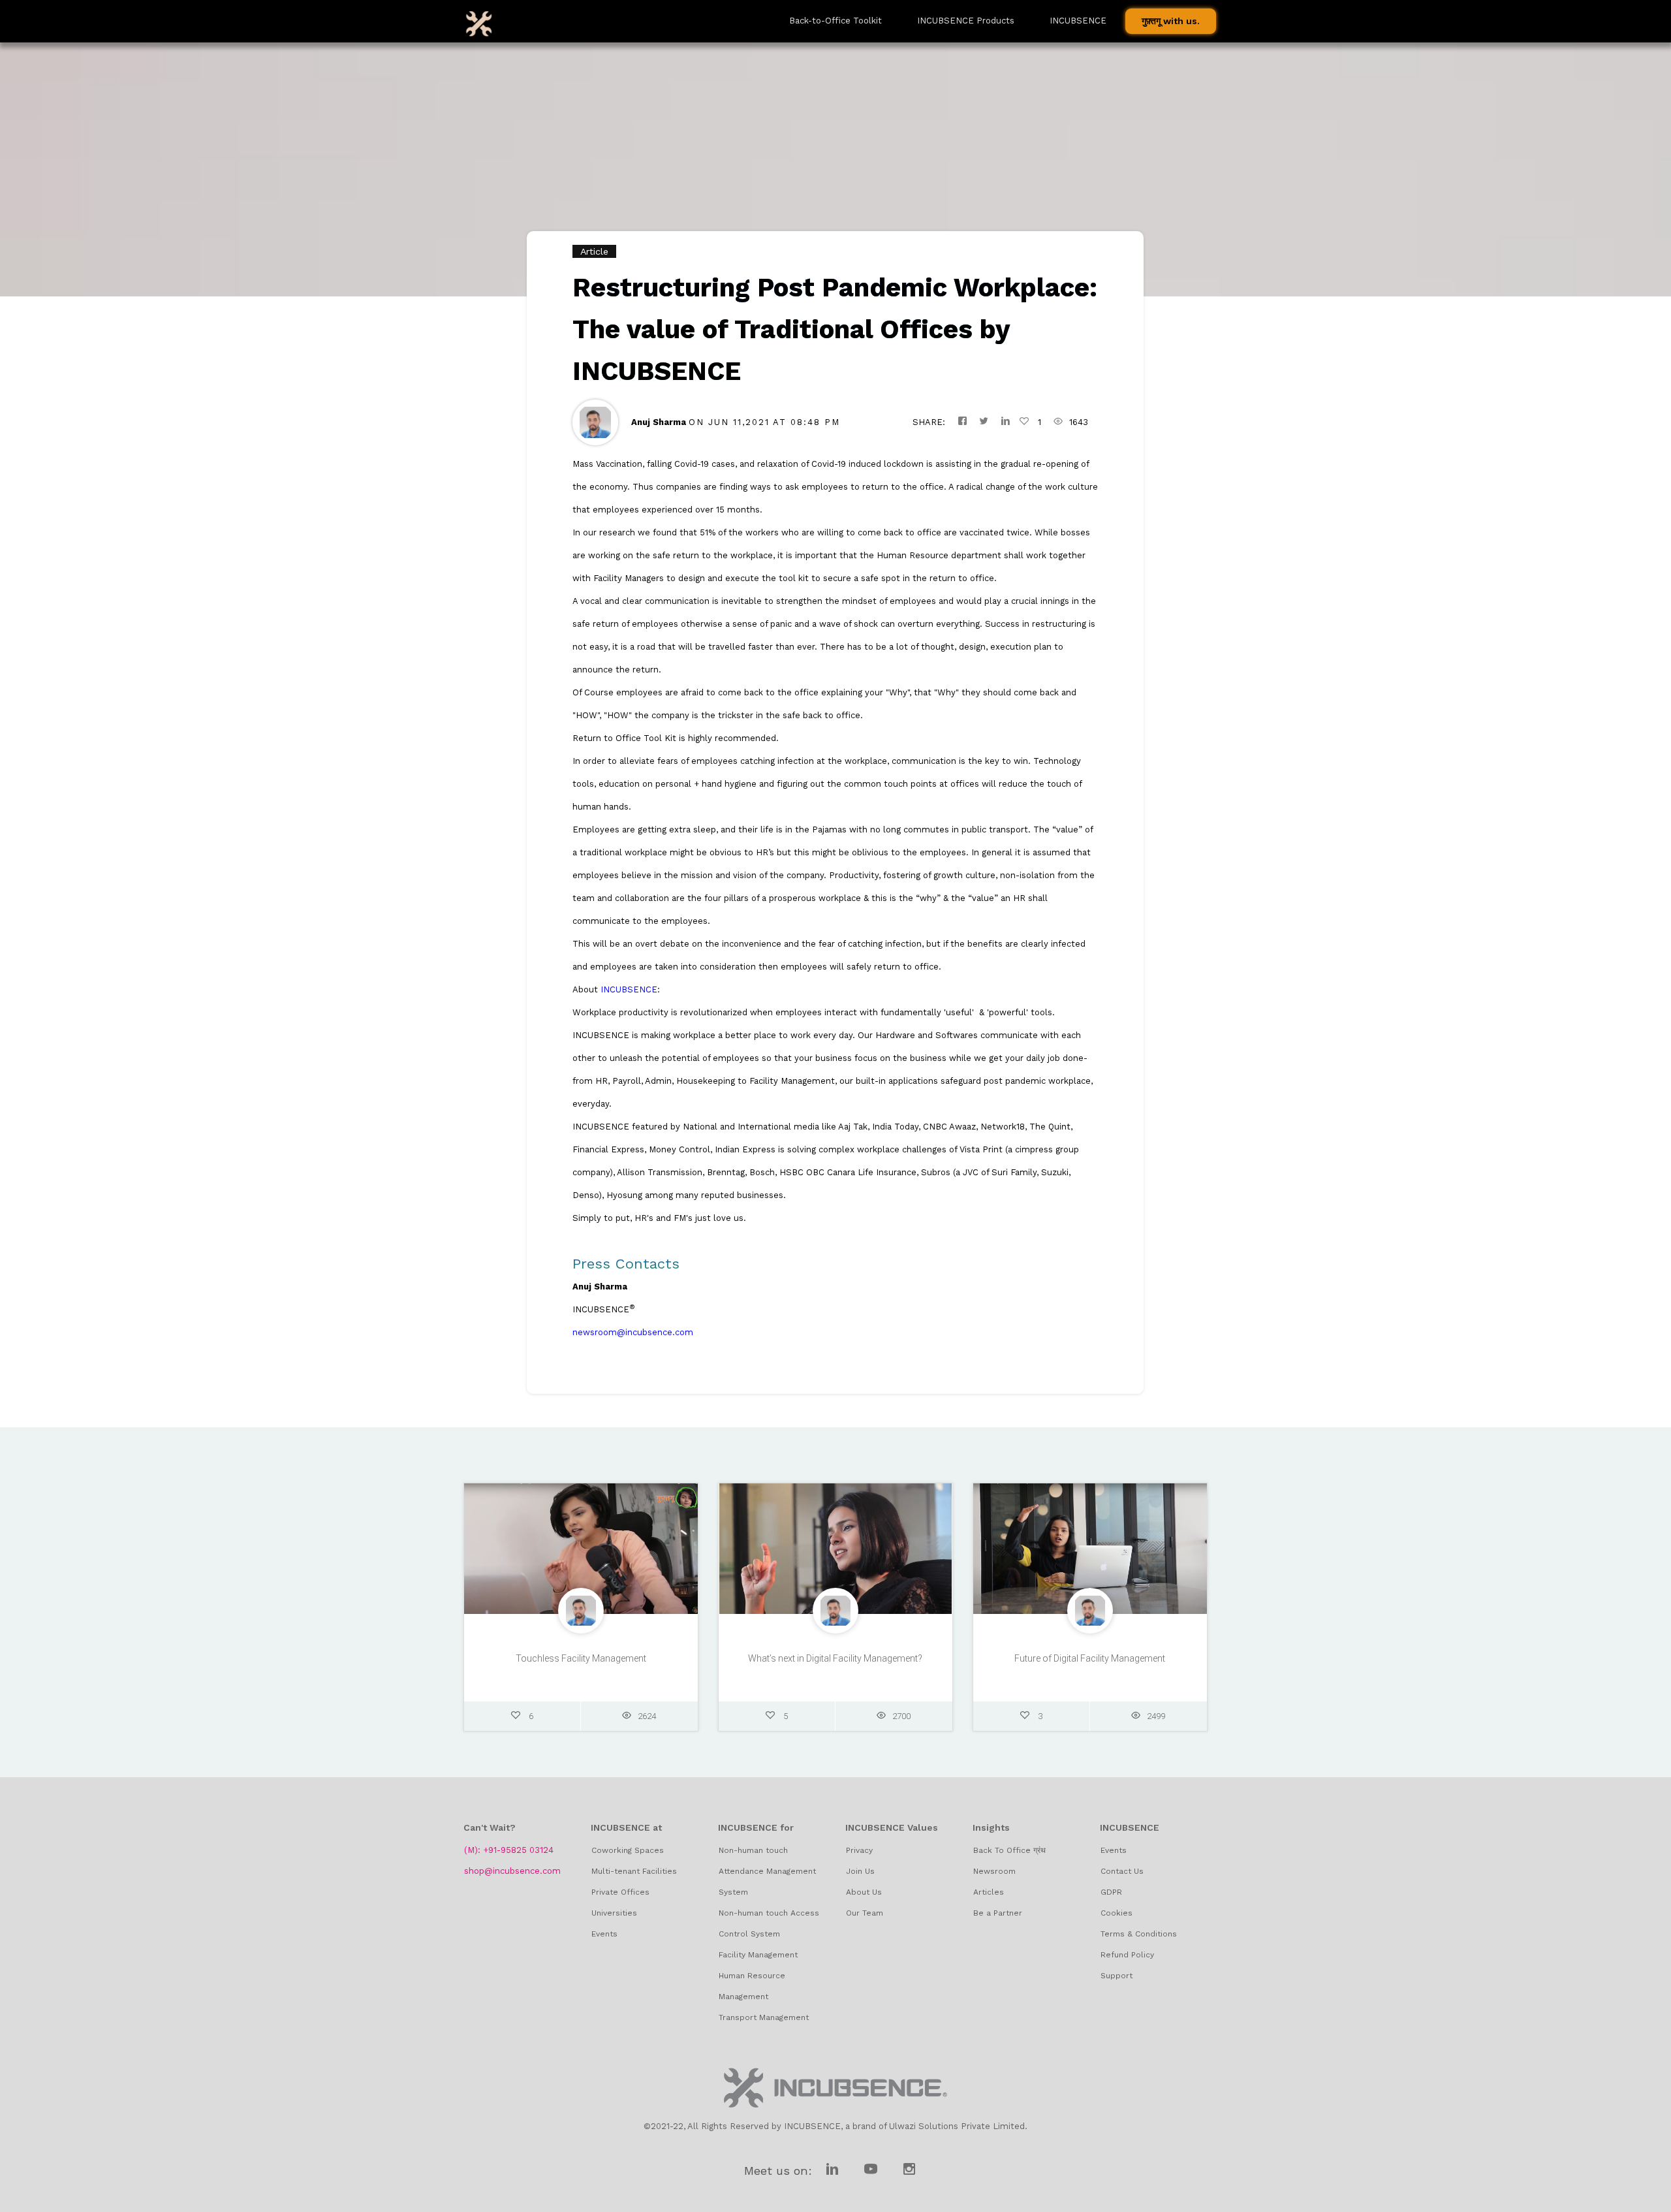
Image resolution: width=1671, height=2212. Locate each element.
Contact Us (1122, 1871)
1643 (1079, 422)
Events (604, 1934)
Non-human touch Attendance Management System (767, 1871)
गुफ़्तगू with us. (1171, 21)
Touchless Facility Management (581, 1658)
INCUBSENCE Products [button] (966, 21)
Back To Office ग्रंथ (1009, 1850)
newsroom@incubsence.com (633, 1332)
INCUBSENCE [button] (1078, 21)
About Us (864, 1892)
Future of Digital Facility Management (1090, 1658)
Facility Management (758, 1955)
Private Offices (620, 1892)
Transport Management (764, 2017)
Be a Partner (998, 1913)
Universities (614, 1913)
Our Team (865, 1913)
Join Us (860, 1871)
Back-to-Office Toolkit (835, 21)
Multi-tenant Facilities (634, 1871)
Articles (989, 1892)
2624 (647, 1716)
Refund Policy (1127, 1955)
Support (1117, 1976)
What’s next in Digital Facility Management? (835, 1658)
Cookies (1117, 1913)
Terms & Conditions (1139, 1934)
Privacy (859, 1850)
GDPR (1111, 1892)
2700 (901, 1716)
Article (594, 251)
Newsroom (994, 1871)
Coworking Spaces (628, 1850)
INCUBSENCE (629, 989)
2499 (1156, 1716)
